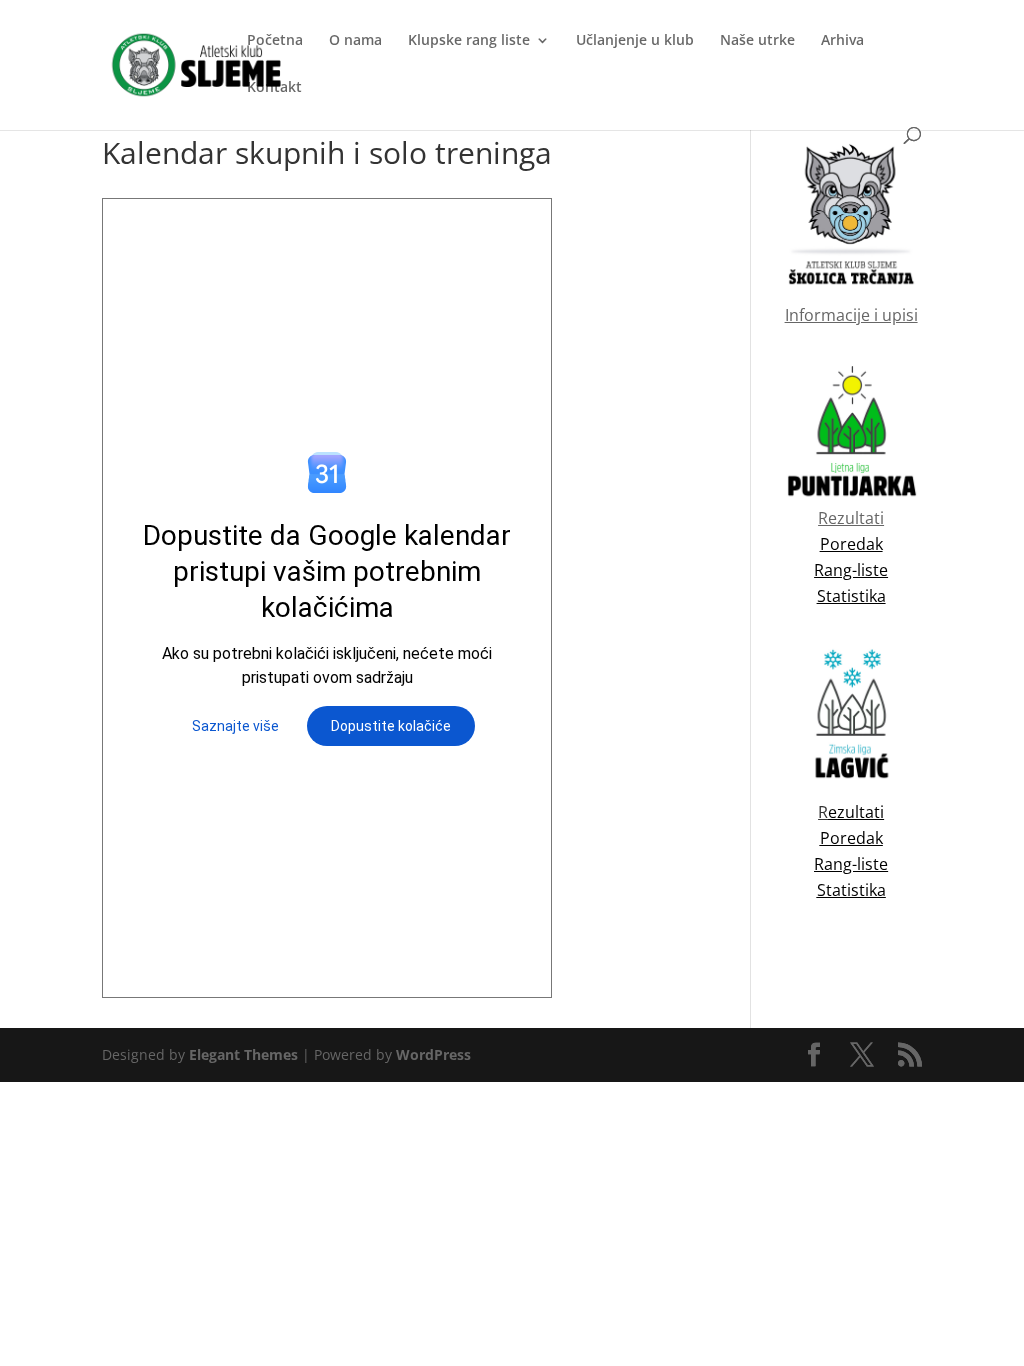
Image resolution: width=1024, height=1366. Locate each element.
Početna (275, 41)
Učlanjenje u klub (635, 41)
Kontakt (274, 88)
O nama (355, 41)
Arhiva (842, 41)
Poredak (851, 838)
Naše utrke (757, 41)
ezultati (856, 812)
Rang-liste (851, 864)
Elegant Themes (243, 1054)
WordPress (433, 1054)
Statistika (851, 890)
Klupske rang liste (469, 41)
